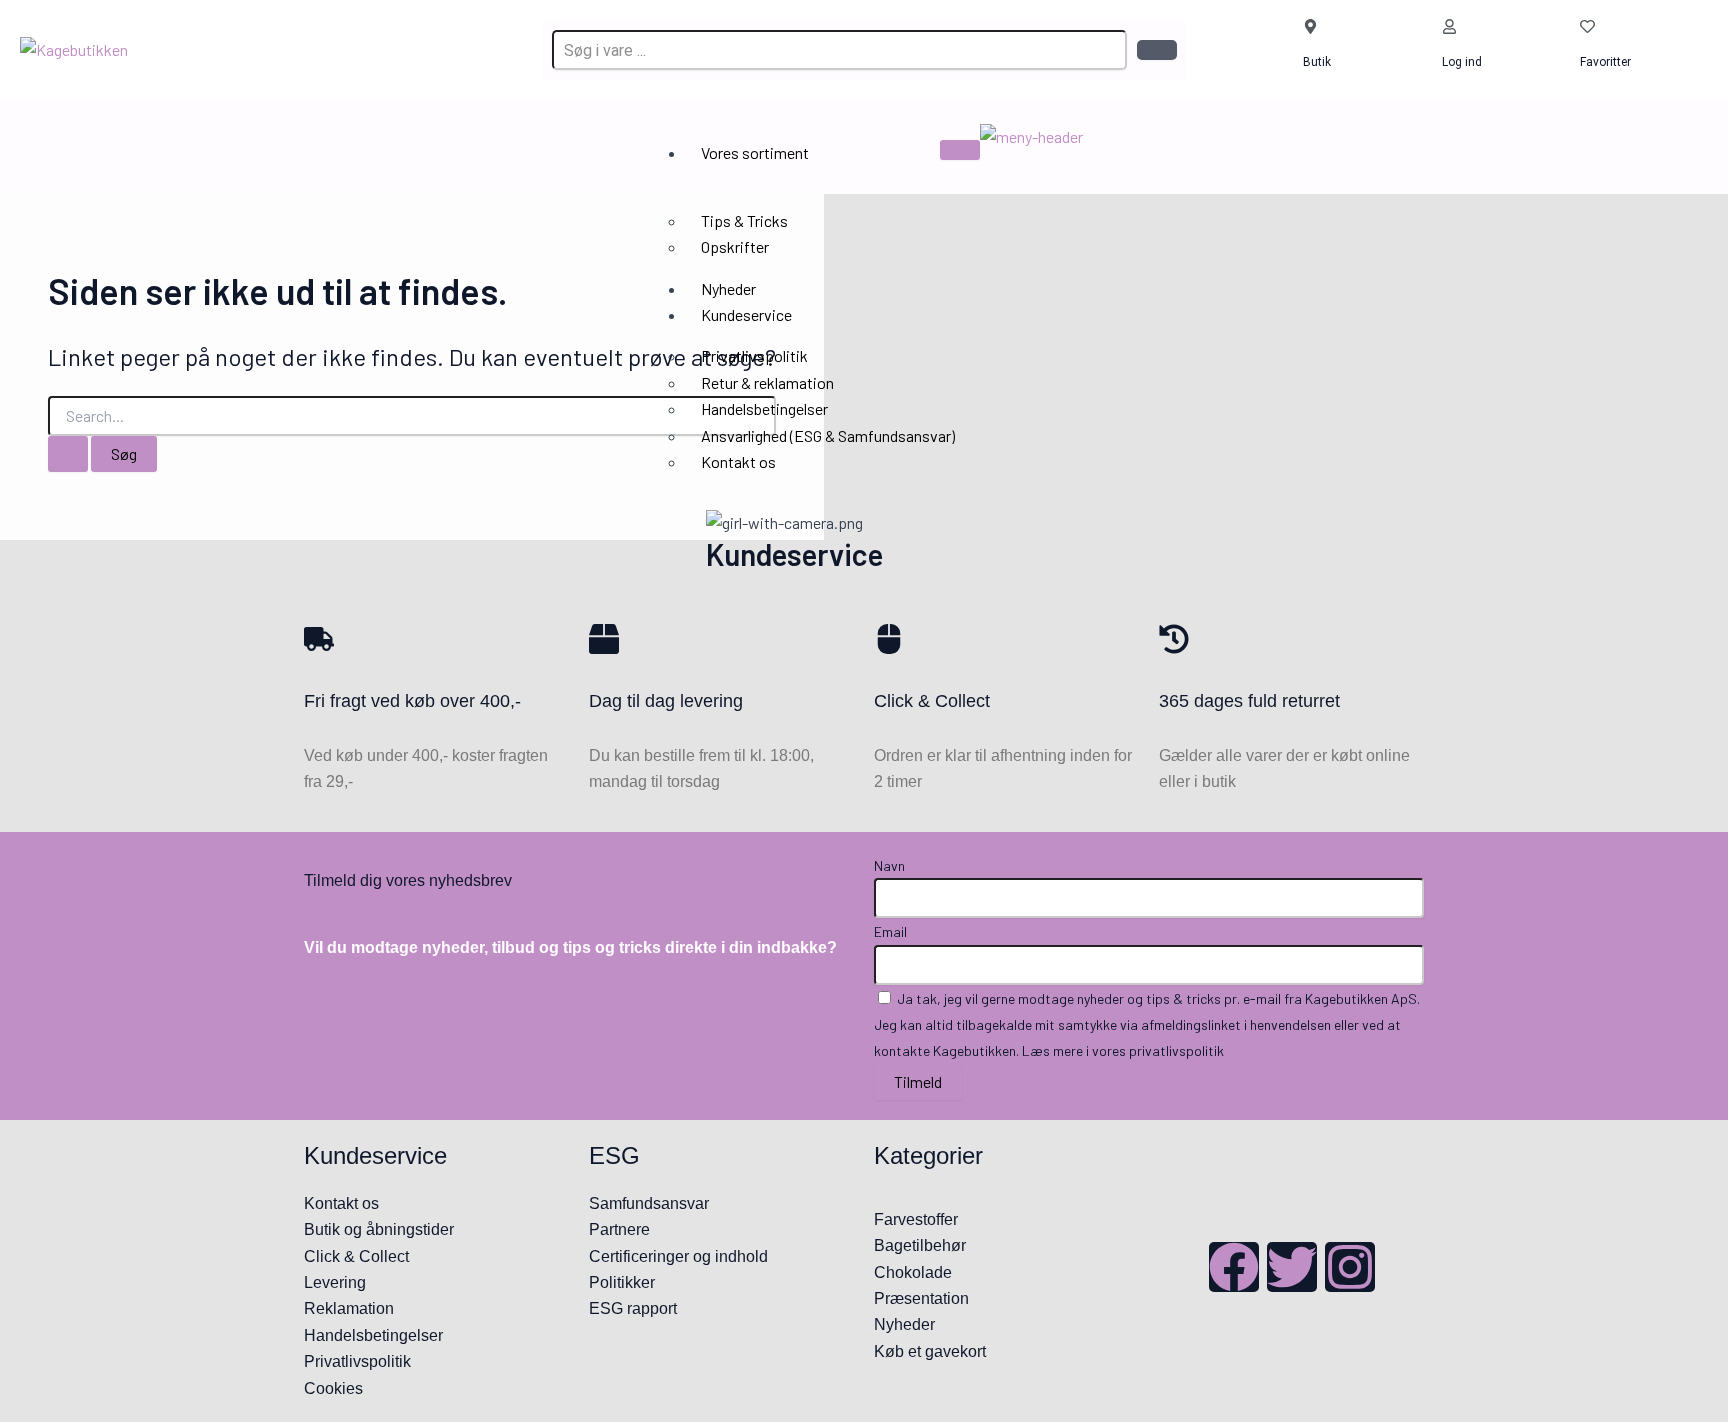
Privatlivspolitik (754, 355)
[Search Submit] (68, 454)
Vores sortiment (755, 152)
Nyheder (728, 288)
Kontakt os (738, 461)
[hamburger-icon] (960, 150)
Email (890, 931)
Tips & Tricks (744, 220)
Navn (889, 865)
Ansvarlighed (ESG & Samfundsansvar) (828, 435)
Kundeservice (746, 314)
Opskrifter (735, 246)
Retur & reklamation (767, 382)
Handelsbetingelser (764, 408)
